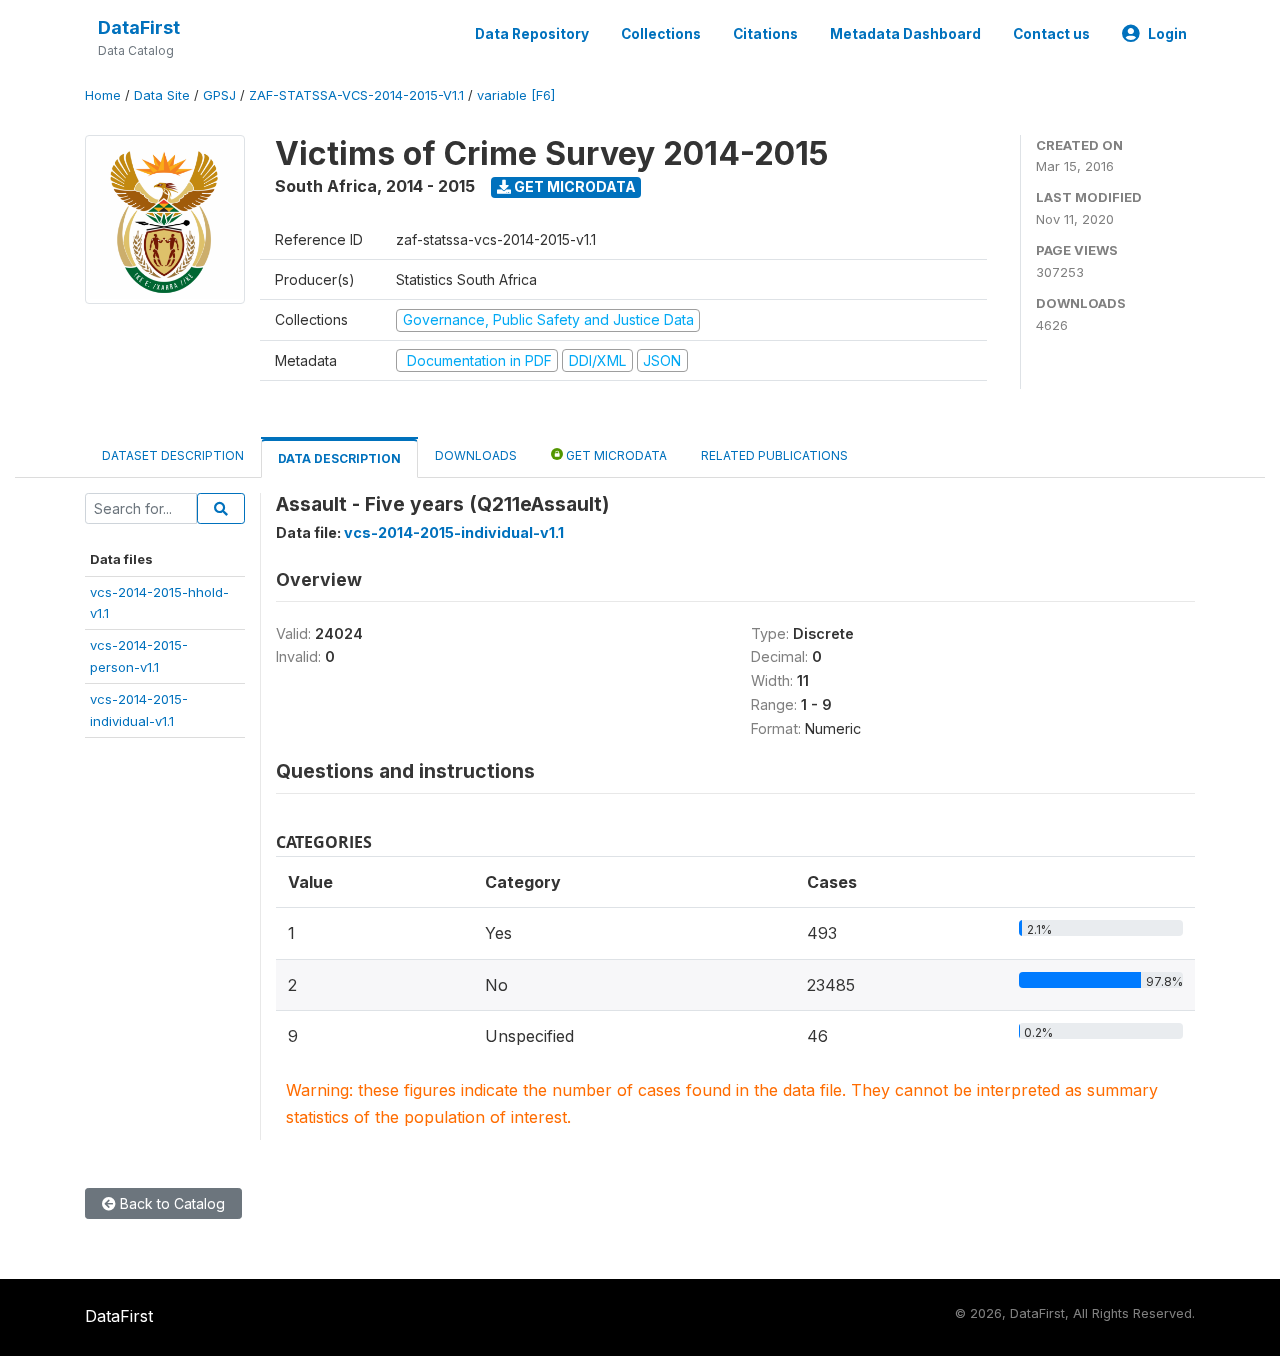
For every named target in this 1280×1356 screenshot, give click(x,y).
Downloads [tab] (476, 455)
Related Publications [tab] (774, 455)
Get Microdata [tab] (615, 455)
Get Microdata (573, 186)
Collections (661, 34)
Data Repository (532, 34)
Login (1167, 34)
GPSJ (219, 95)
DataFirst (139, 27)
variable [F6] (516, 95)
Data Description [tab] (339, 458)
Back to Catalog (170, 1203)
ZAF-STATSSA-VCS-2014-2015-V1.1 (356, 95)
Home (103, 95)
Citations (765, 34)
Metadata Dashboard (905, 34)
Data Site (162, 95)
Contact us (1051, 34)
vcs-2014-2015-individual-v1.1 (454, 532)
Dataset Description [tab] (173, 455)
